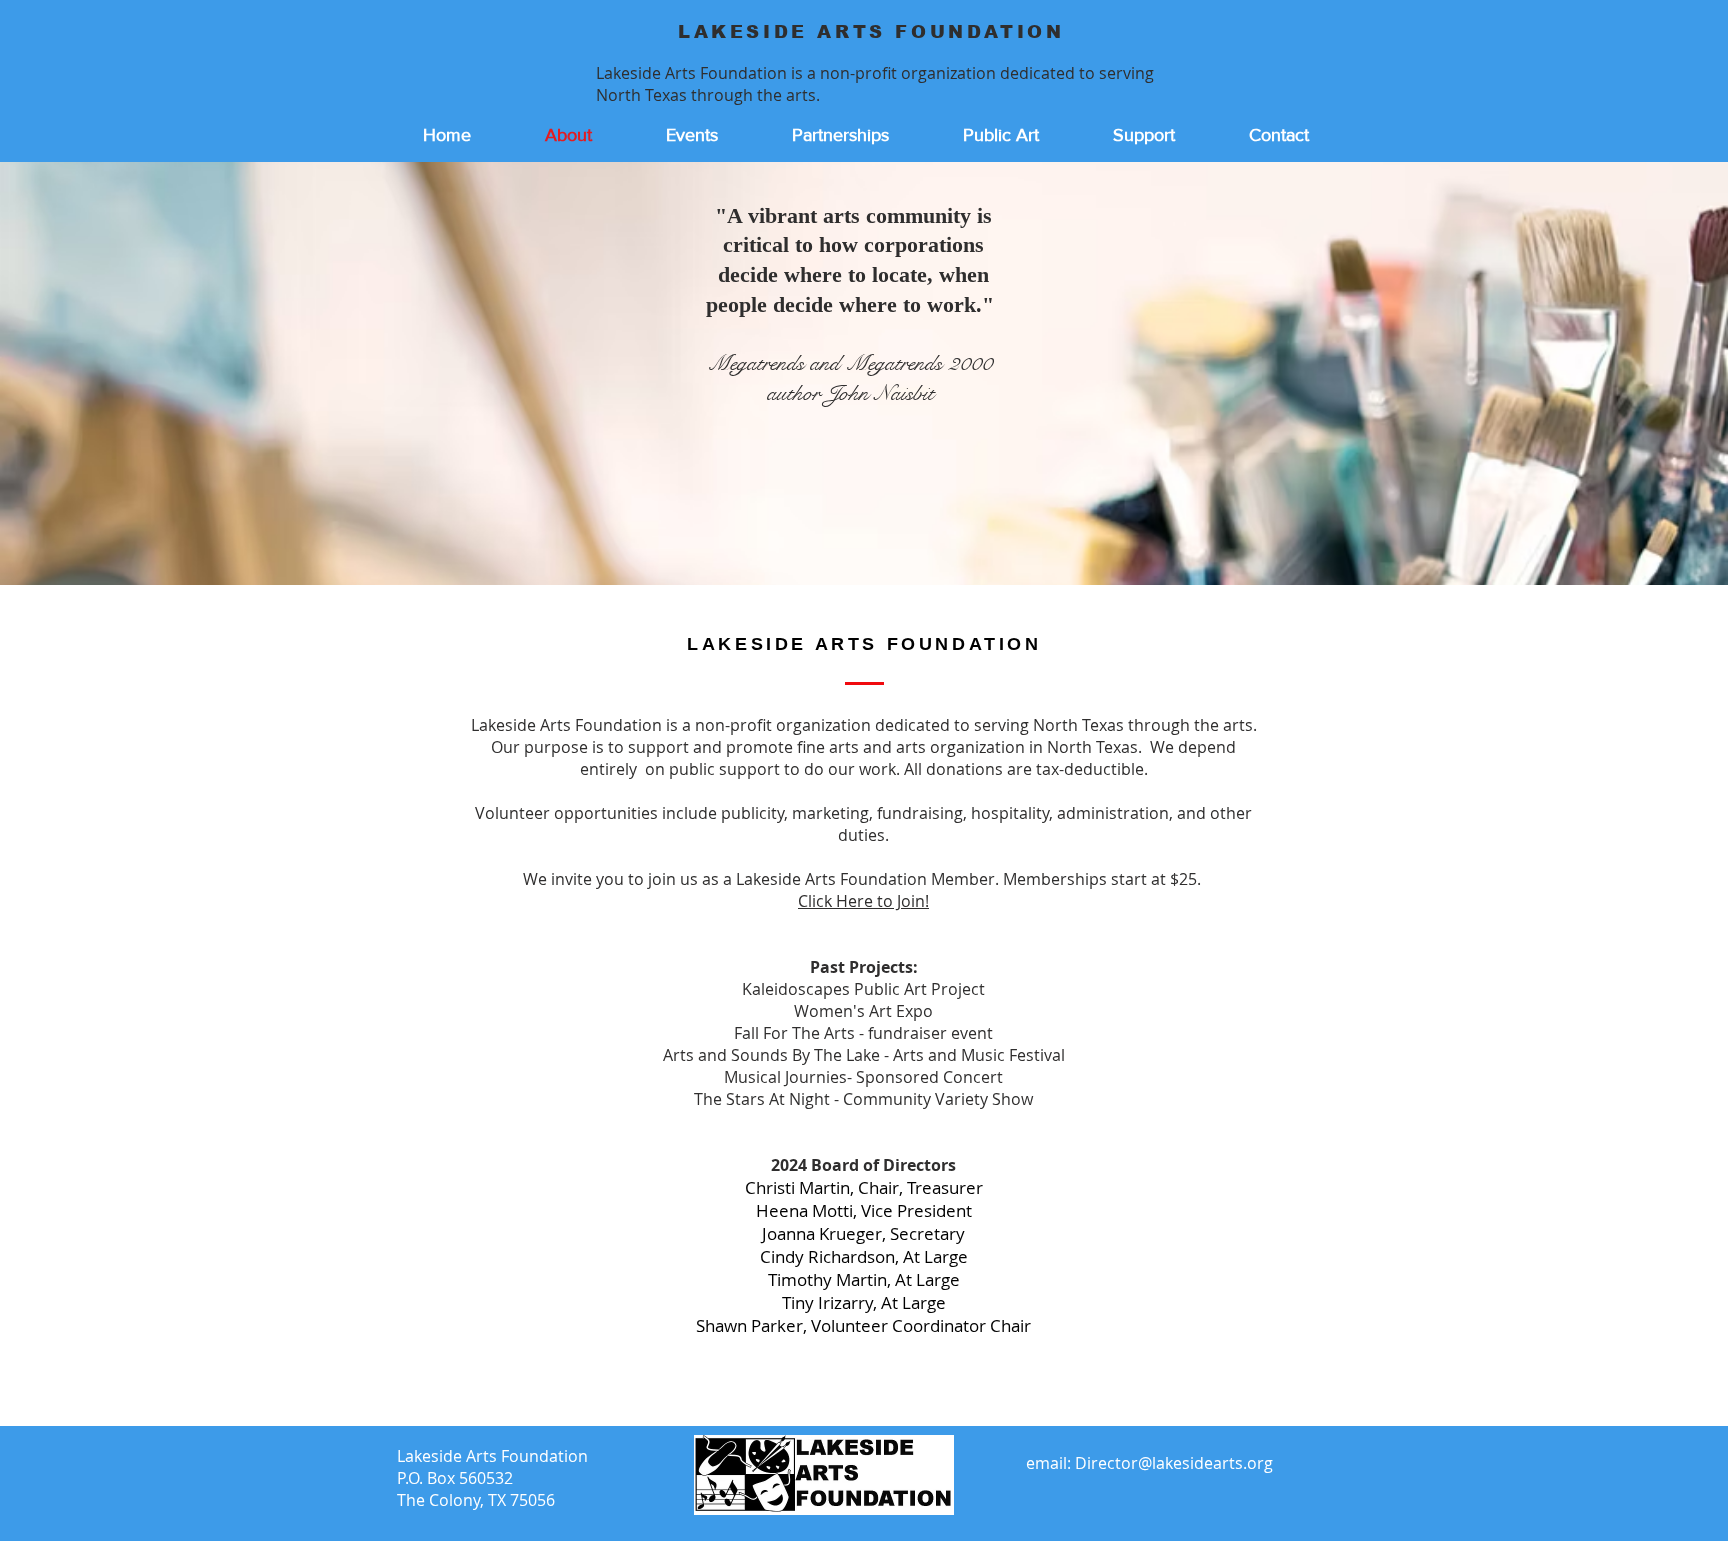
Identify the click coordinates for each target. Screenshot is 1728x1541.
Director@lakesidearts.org (1174, 1463)
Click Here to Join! (863, 901)
